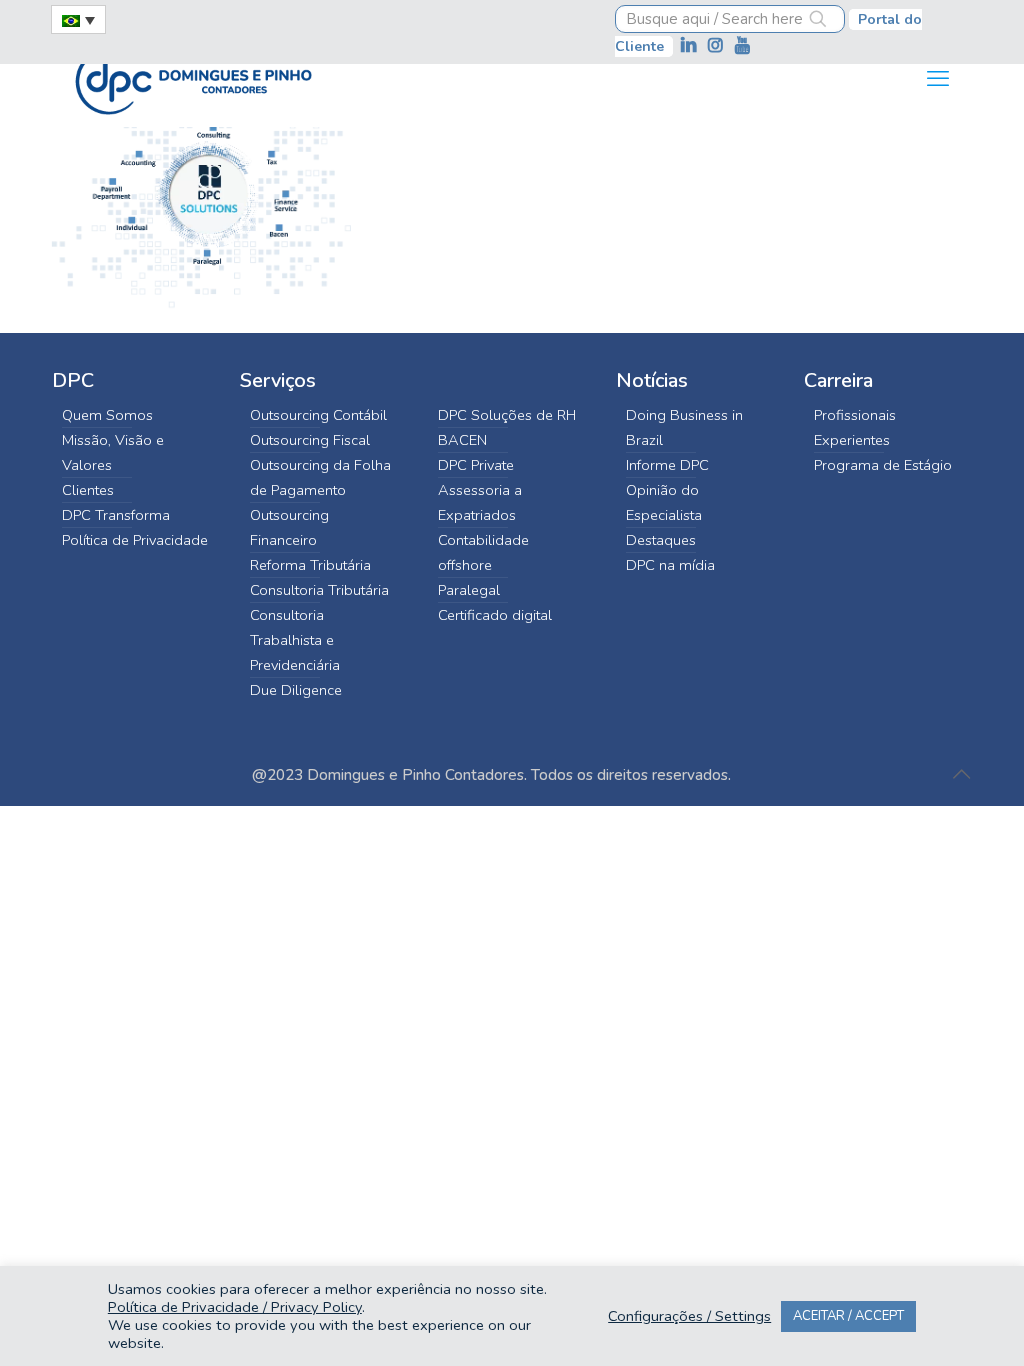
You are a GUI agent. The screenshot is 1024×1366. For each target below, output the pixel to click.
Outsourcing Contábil (318, 415)
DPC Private (476, 465)
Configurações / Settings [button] (689, 1316)
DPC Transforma (116, 515)
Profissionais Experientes (855, 427)
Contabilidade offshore (483, 552)
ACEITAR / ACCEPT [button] (848, 1316)
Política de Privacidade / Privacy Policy (235, 1307)
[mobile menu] (938, 79)
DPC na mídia (670, 565)
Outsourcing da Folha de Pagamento (320, 477)
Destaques (661, 540)
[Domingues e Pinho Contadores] (193, 79)
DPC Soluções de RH (507, 415)
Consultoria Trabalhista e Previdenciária (295, 640)
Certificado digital (495, 615)
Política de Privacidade (135, 540)
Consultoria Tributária (319, 590)
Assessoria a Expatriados (480, 502)
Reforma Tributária (310, 565)
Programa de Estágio (883, 465)
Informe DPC (667, 465)
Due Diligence (296, 690)
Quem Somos (107, 415)
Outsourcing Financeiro (289, 527)
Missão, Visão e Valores (113, 452)
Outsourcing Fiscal (310, 440)
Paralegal (469, 590)
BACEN (462, 440)
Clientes (88, 490)
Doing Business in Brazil (684, 427)
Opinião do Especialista (664, 502)
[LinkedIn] (690, 45)
